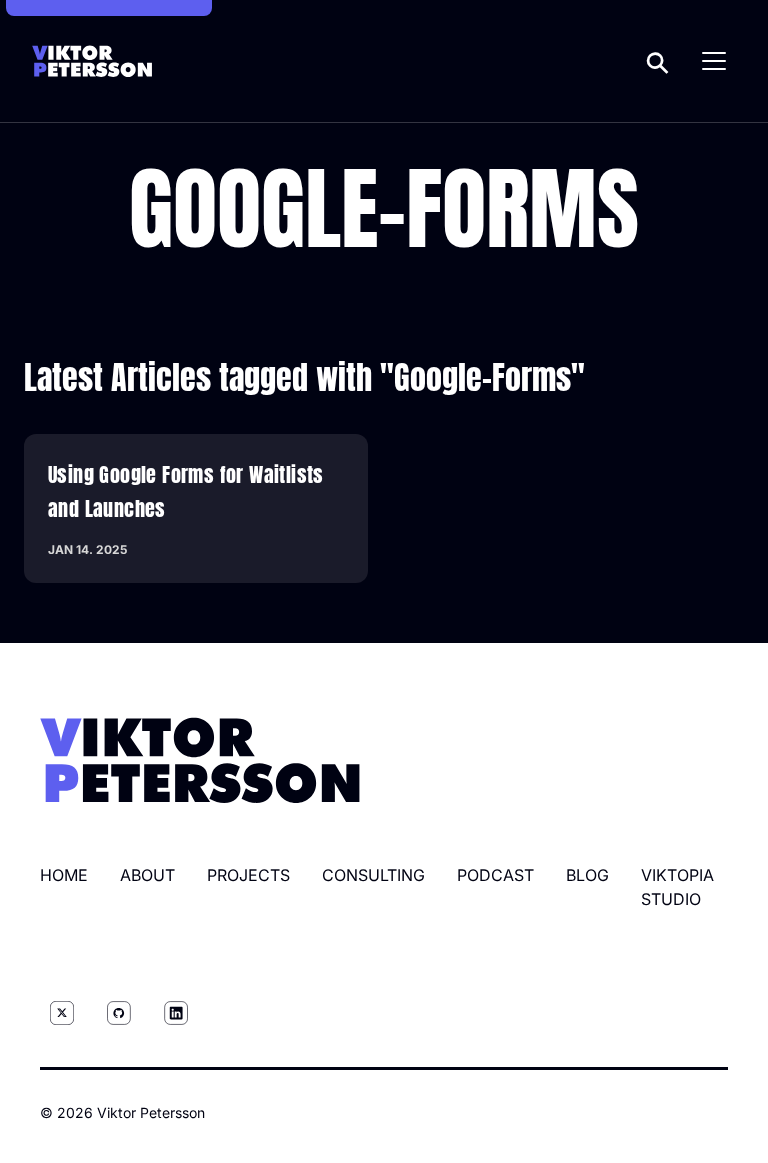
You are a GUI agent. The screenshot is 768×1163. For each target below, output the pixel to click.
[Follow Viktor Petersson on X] (62, 1013)
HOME (64, 875)
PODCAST (495, 875)
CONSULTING (373, 875)
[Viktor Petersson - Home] (92, 61)
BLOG (587, 875)
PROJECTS (248, 875)
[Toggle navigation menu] (714, 61)
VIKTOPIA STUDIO (677, 887)
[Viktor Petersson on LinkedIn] (176, 1013)
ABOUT (147, 875)
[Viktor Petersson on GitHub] (119, 1013)
